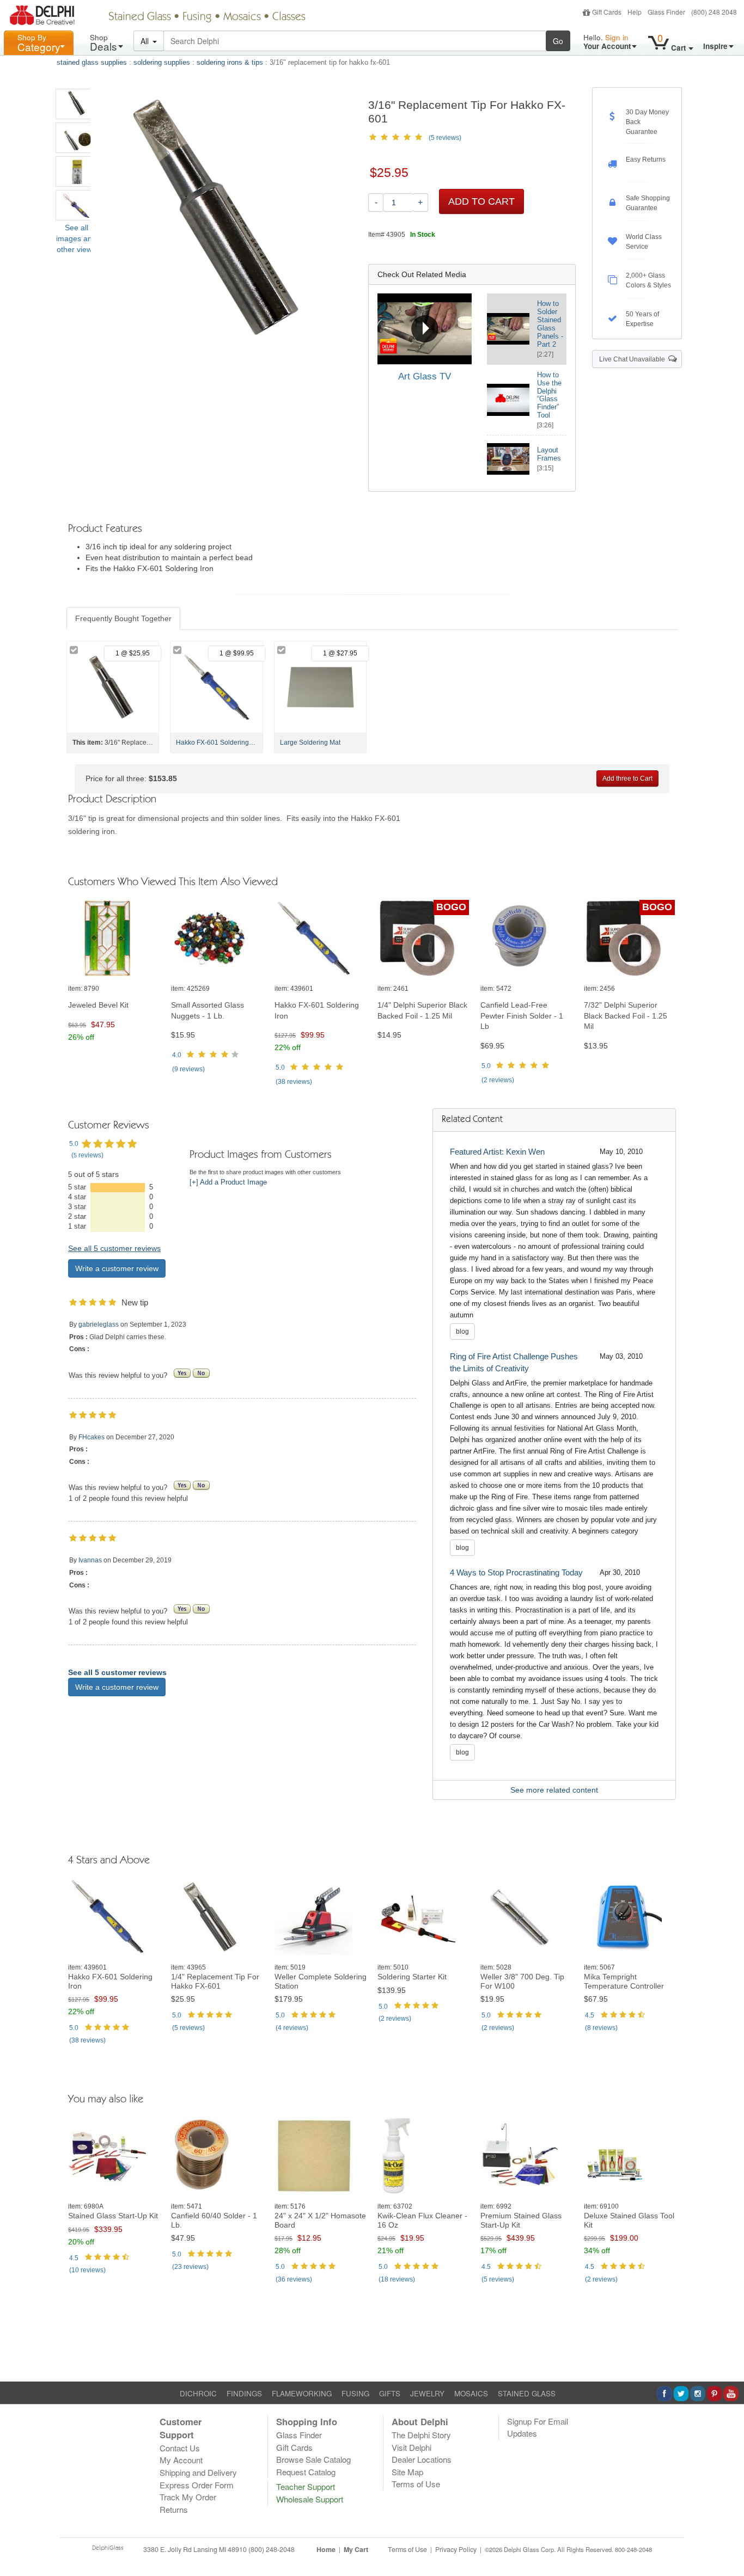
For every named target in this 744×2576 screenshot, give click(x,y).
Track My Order (188, 2497)
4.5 (590, 2015)
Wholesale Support (310, 2499)
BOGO (451, 907)
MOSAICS (471, 2393)
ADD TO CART (481, 201)
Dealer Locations (422, 2459)
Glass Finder (666, 12)
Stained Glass (140, 17)
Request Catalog (306, 2472)
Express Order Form (197, 2485)
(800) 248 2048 (714, 12)
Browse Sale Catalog (313, 2459)
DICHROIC (198, 2393)
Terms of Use (416, 2484)
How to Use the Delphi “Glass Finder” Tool (549, 395)
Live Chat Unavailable (634, 359)
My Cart (356, 2549)
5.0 (280, 1068)
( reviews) (188, 1069)
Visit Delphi (411, 2447)
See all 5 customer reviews (114, 1248)
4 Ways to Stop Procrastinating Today (516, 1572)
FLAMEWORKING (302, 2393)
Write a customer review (117, 1268)
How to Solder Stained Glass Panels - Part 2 (550, 324)
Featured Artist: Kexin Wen (497, 1152)
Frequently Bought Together (123, 618)
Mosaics (242, 17)
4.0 (177, 1055)
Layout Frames (549, 454)
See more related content (554, 1790)
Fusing (197, 17)
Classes (289, 17)
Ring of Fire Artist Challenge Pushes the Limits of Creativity (514, 1362)
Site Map (407, 2472)
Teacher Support (306, 2486)
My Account (181, 2460)
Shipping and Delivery (198, 2472)
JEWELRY (427, 2393)
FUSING (355, 2393)
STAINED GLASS (527, 2393)
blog (462, 1332)
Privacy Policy (456, 2549)
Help (635, 12)
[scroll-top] (728, 2555)
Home (326, 2549)
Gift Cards (607, 12)
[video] (425, 329)
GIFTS (390, 2393)
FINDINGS (244, 2393)
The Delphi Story (421, 2435)
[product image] (114, 938)
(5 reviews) (445, 138)
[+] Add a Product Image (228, 1182)
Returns (174, 2509)
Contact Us (180, 2448)
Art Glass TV (425, 376)
